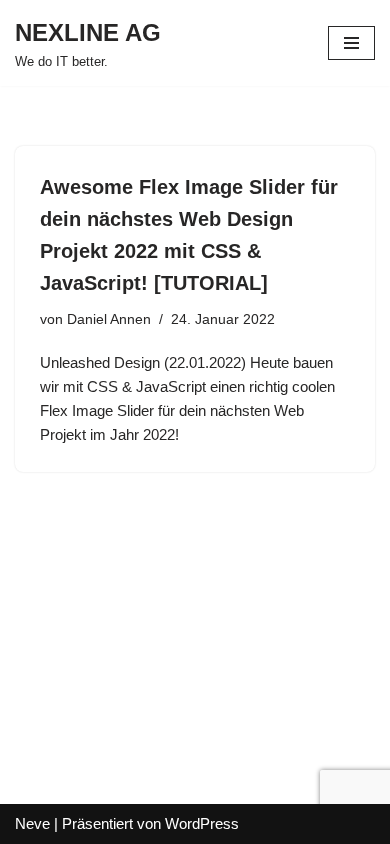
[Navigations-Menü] (351, 43)
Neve (32, 823)
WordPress (202, 823)
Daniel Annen (109, 319)
